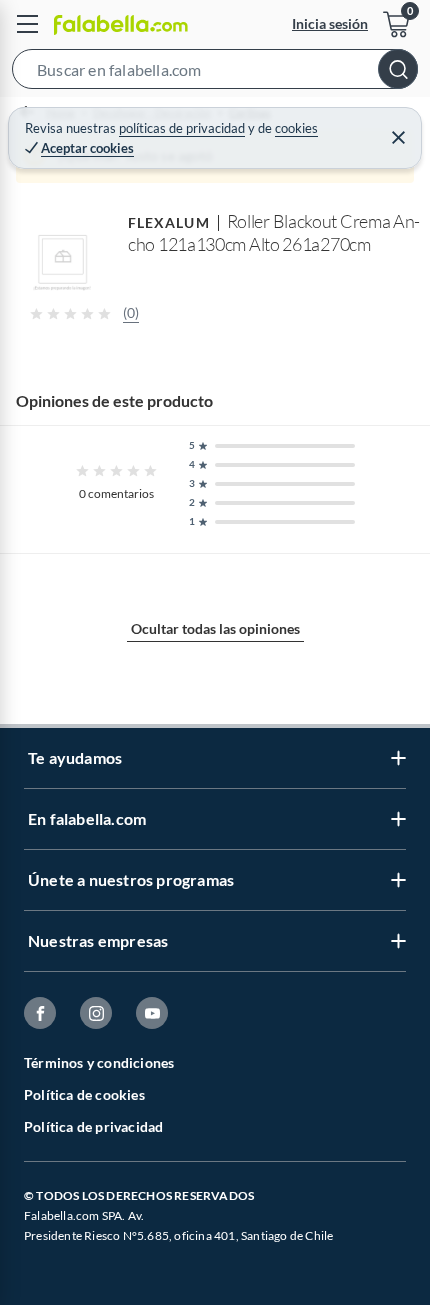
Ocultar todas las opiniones (215, 628)
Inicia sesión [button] (330, 23)
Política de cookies (84, 1094)
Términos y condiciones (99, 1062)
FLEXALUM (169, 222)
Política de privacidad (93, 1126)
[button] (215, 73)
